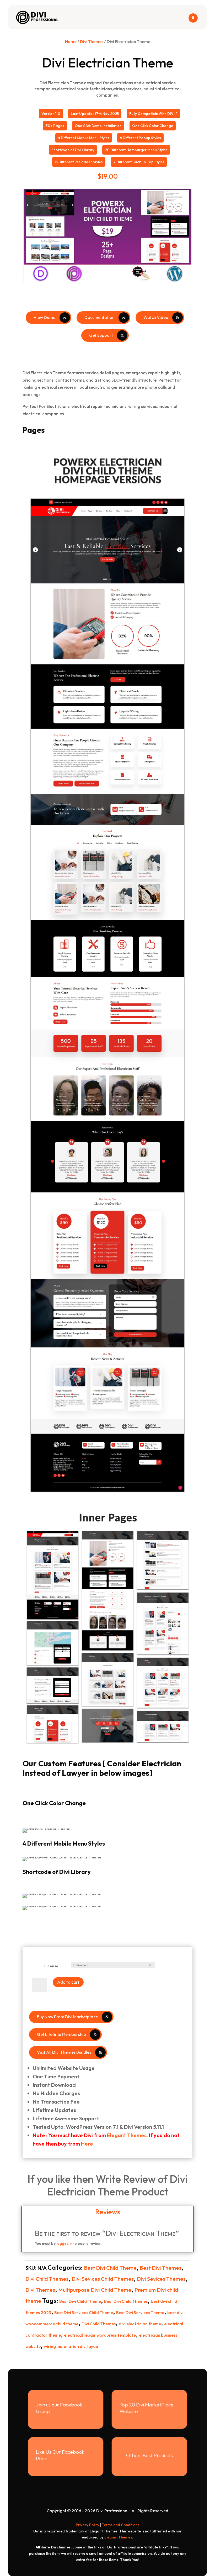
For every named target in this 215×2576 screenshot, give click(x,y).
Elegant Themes (127, 2135)
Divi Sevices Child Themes (103, 2279)
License (51, 1966)
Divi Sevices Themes (161, 2279)
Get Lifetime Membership (61, 2034)
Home (71, 41)
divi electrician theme (140, 2324)
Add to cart (68, 1982)
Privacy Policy (87, 2525)
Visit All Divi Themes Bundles (64, 2052)
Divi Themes (92, 41)
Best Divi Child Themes (126, 2301)
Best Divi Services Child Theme (84, 2312)
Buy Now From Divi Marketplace (67, 2017)
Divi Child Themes (47, 2279)
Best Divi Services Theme (140, 2312)
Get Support (101, 335)
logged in (64, 2243)
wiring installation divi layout (72, 2346)
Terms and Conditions (121, 2525)
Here (87, 2144)
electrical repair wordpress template (100, 2335)
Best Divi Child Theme (110, 2268)
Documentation (100, 317)
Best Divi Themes (161, 2268)
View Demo (45, 317)
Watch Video (156, 317)
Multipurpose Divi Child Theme (95, 2290)
